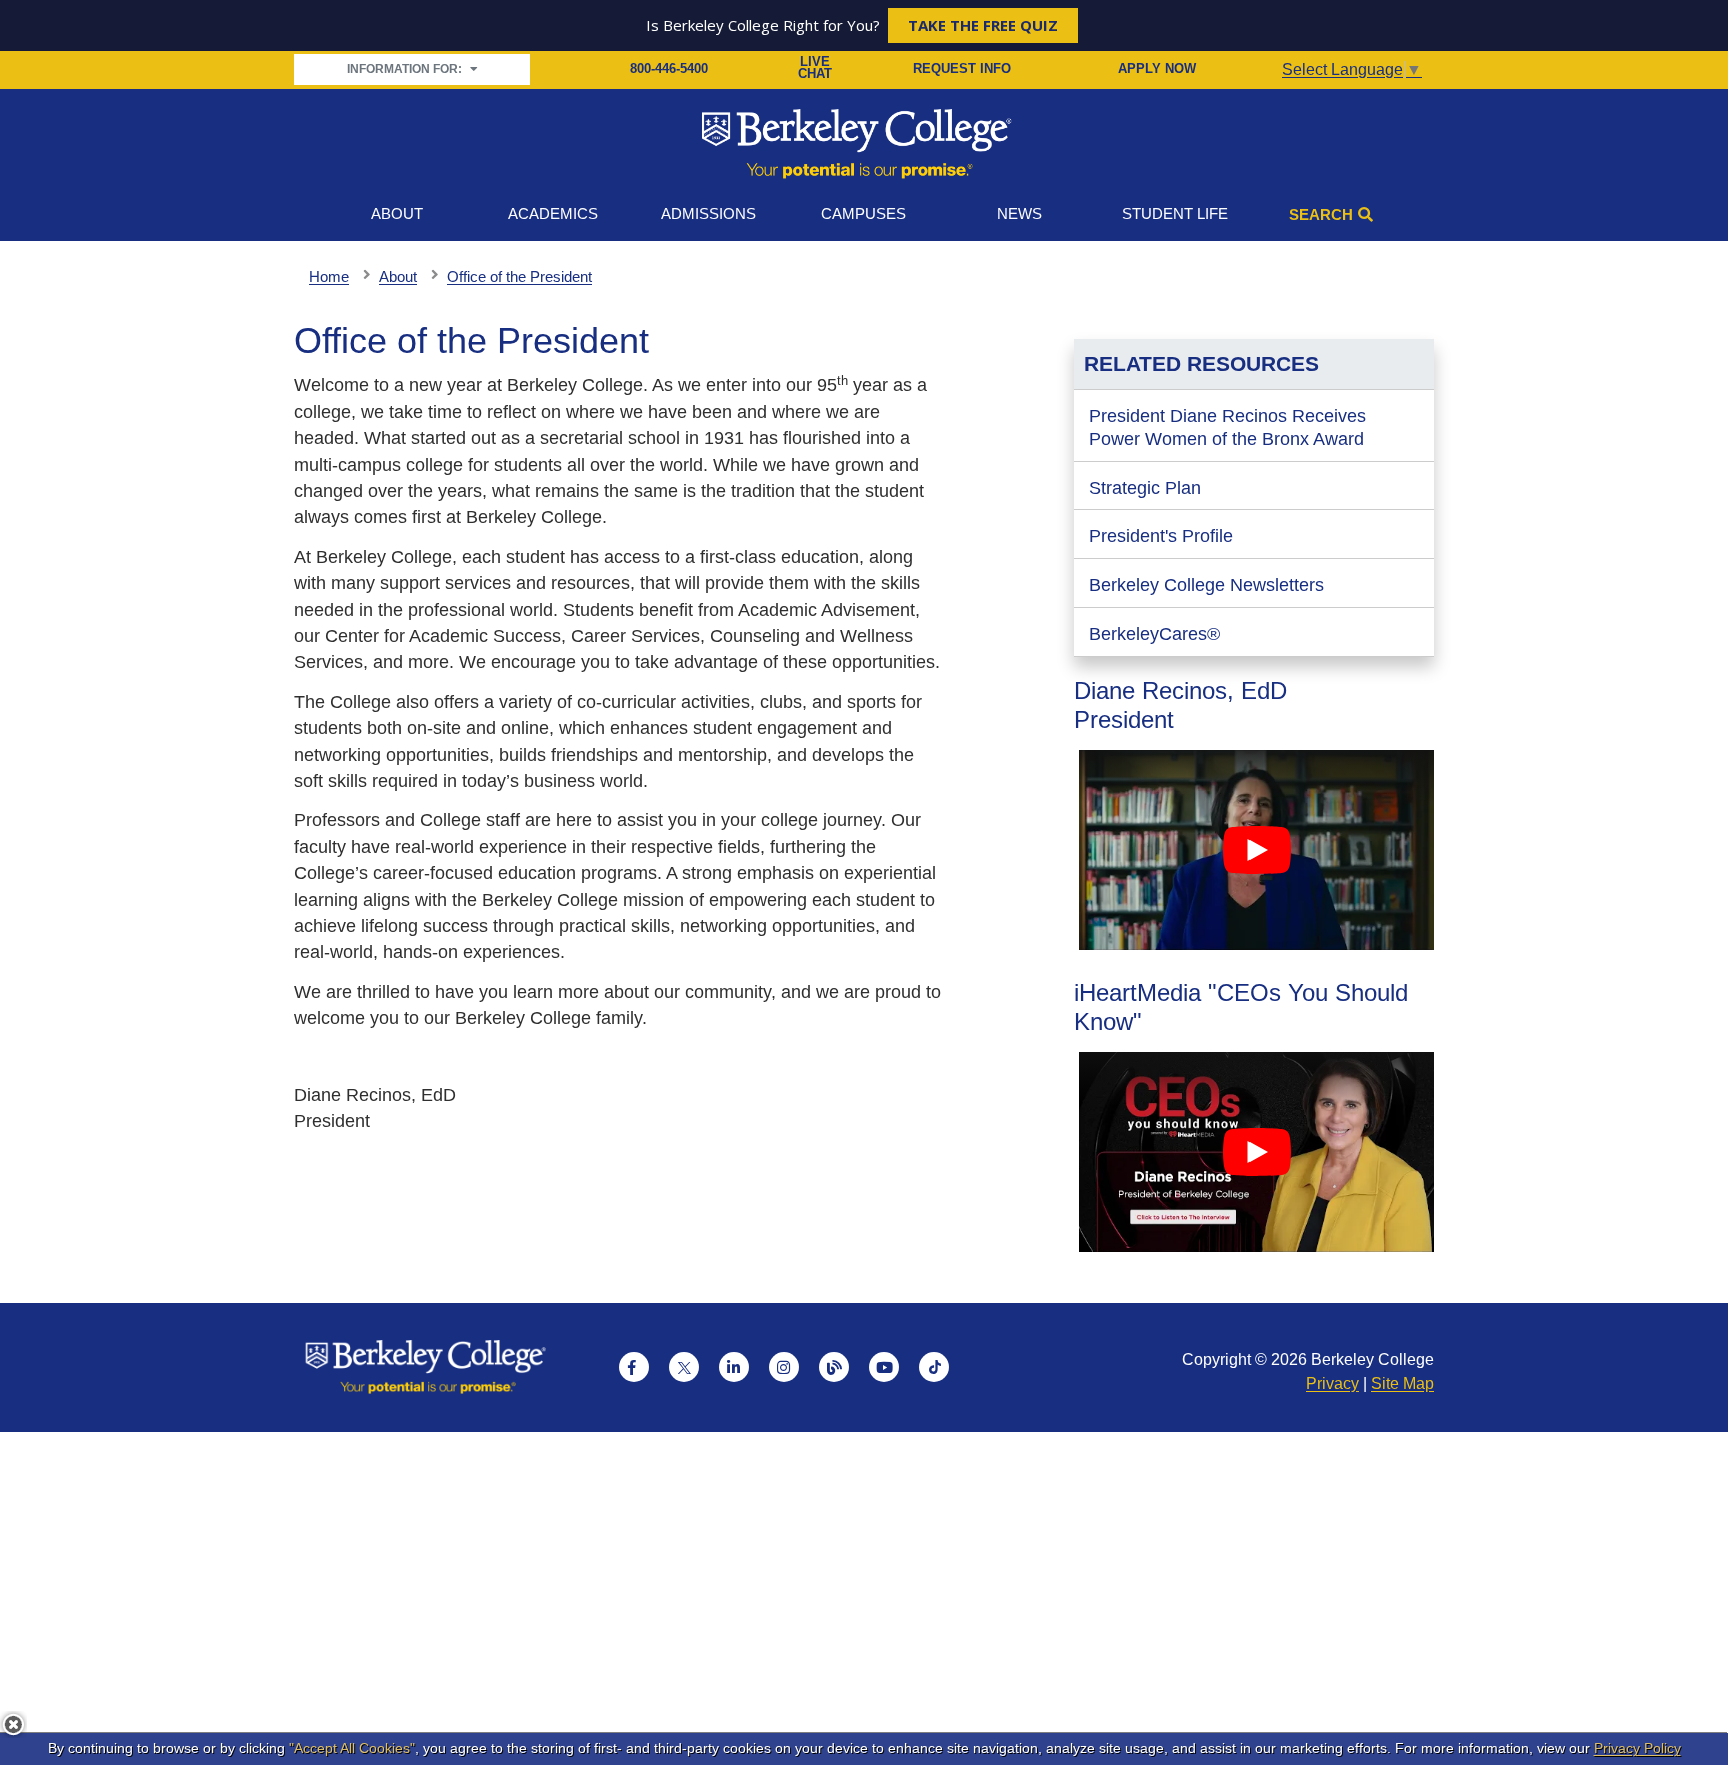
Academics (553, 213)
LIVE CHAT (815, 69)
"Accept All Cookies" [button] (352, 1748)
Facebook (634, 1367)
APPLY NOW (1157, 68)
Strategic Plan (1145, 488)
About (397, 213)
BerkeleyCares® (1154, 634)
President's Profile (1161, 536)
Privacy (1332, 1383)
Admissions (708, 213)
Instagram (784, 1367)
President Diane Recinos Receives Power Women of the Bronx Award (1227, 427)
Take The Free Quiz (983, 25)
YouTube (884, 1367)
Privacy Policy (1637, 1748)
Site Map (1402, 1383)
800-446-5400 (669, 68)
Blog (834, 1367)
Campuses (863, 213)
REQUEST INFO (962, 68)
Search (1321, 214)
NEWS (1019, 213)
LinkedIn (734, 1367)
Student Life (1175, 213)
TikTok (934, 1367)
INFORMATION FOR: (406, 69)
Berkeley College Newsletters (1206, 585)
